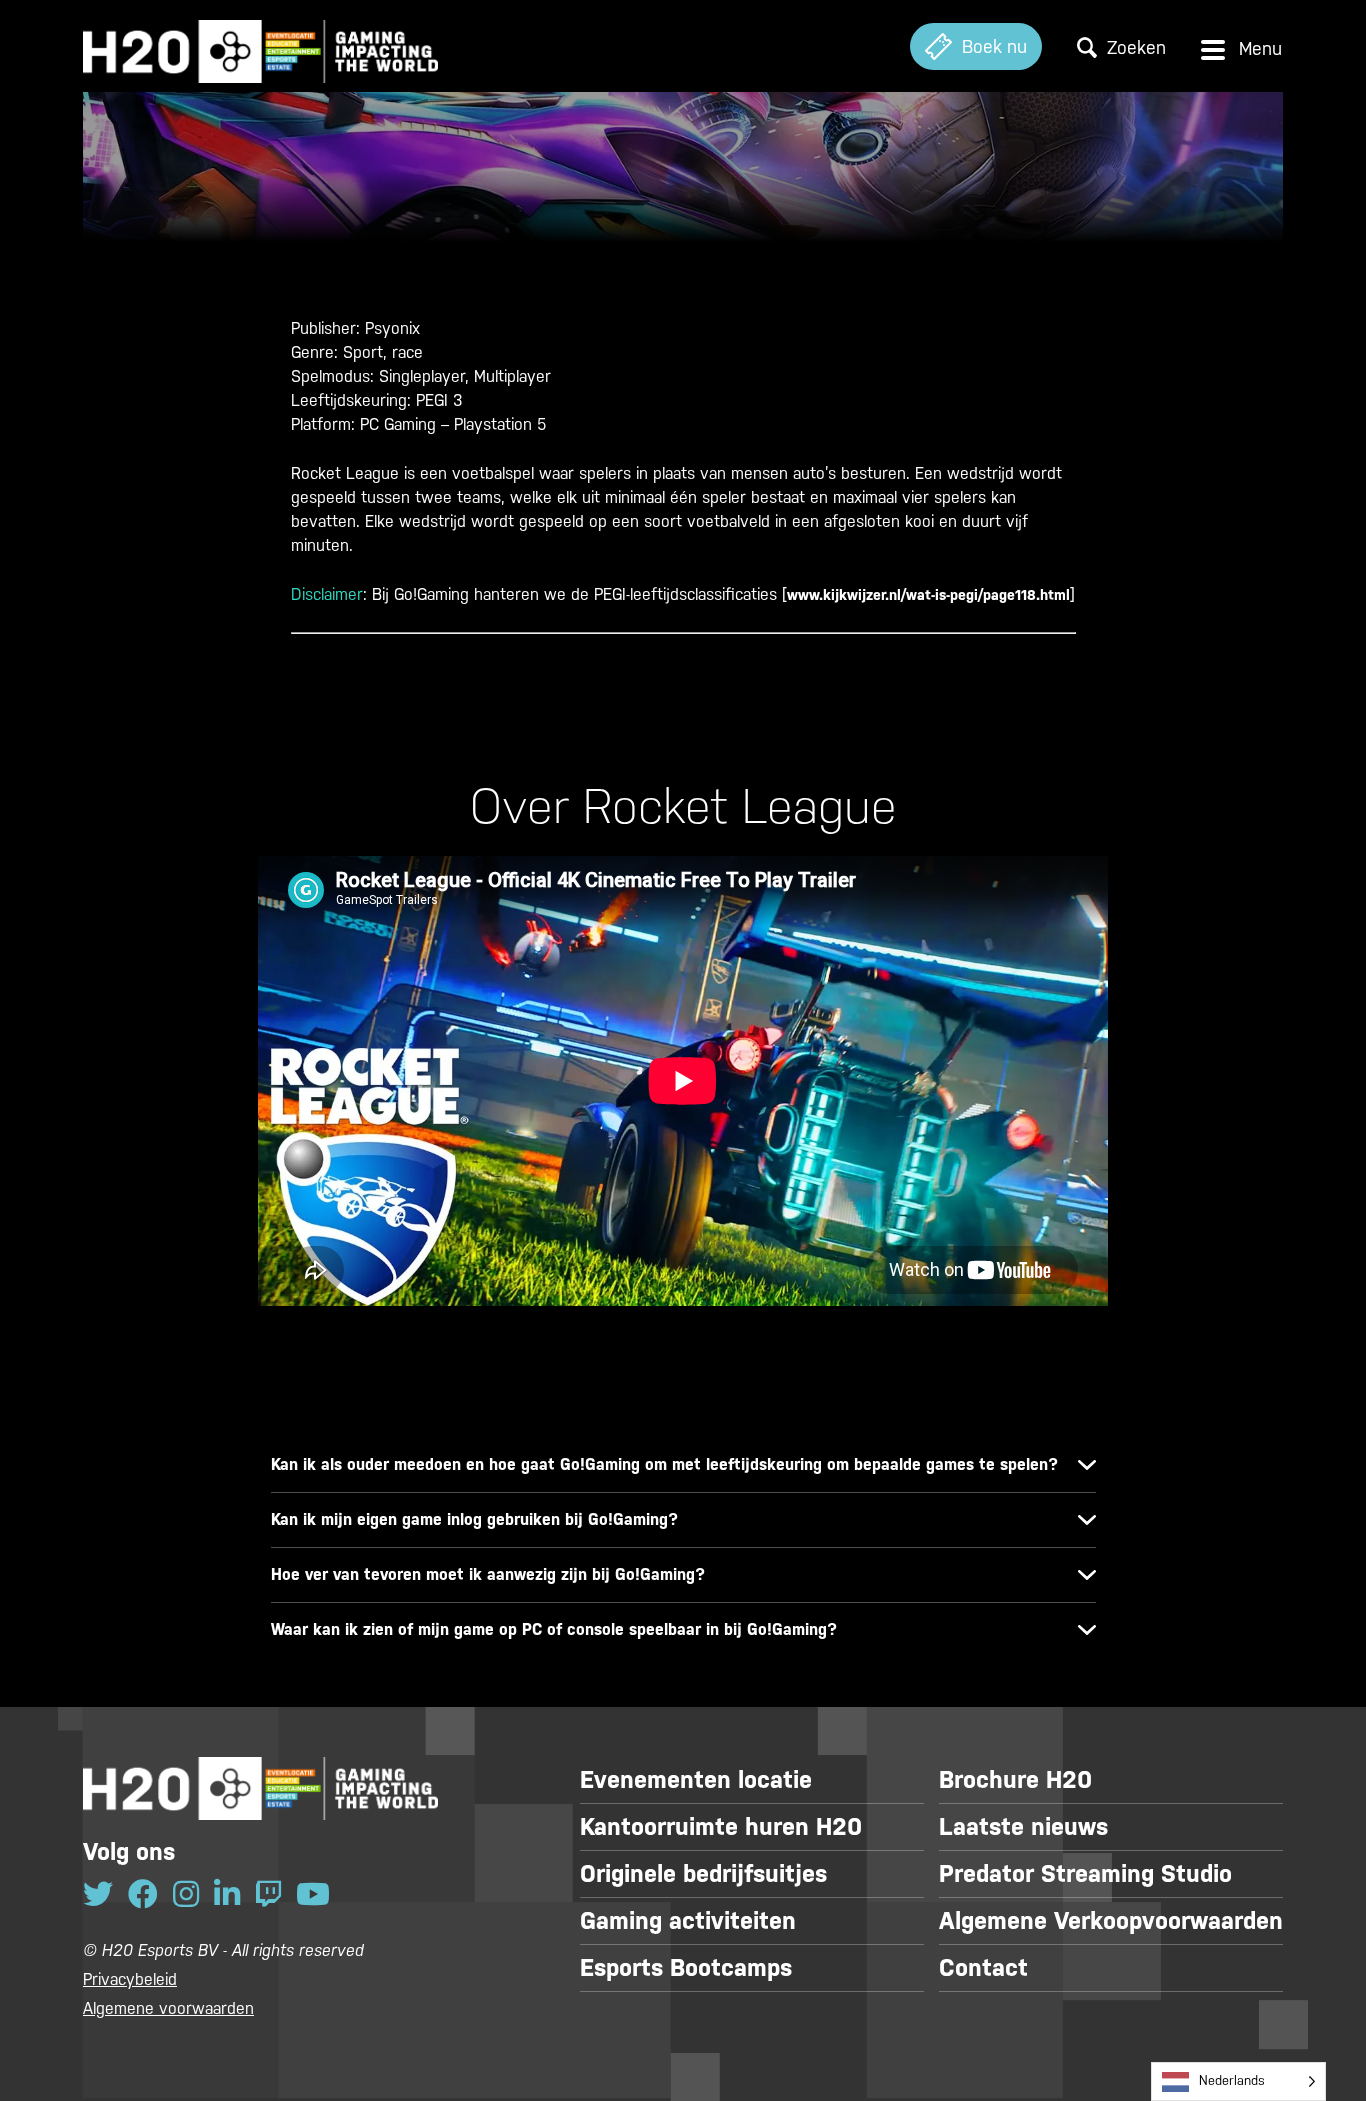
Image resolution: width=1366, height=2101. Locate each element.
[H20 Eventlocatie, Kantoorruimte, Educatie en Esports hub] (260, 46)
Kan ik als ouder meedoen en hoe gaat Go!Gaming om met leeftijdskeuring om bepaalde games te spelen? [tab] (664, 1464)
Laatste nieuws (1023, 1827)
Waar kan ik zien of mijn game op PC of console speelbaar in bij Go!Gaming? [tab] (554, 1629)
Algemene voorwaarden (168, 2008)
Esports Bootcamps (686, 1968)
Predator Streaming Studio (1085, 1874)
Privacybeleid (130, 1979)
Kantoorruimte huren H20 (721, 1827)
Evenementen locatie (696, 1780)
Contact (983, 1968)
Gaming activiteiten (688, 1921)
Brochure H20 (1015, 1780)
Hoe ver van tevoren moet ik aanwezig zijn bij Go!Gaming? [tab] (488, 1574)
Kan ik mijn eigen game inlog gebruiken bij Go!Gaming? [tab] (474, 1519)
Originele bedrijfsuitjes (703, 1874)
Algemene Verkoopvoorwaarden (1111, 1921)
